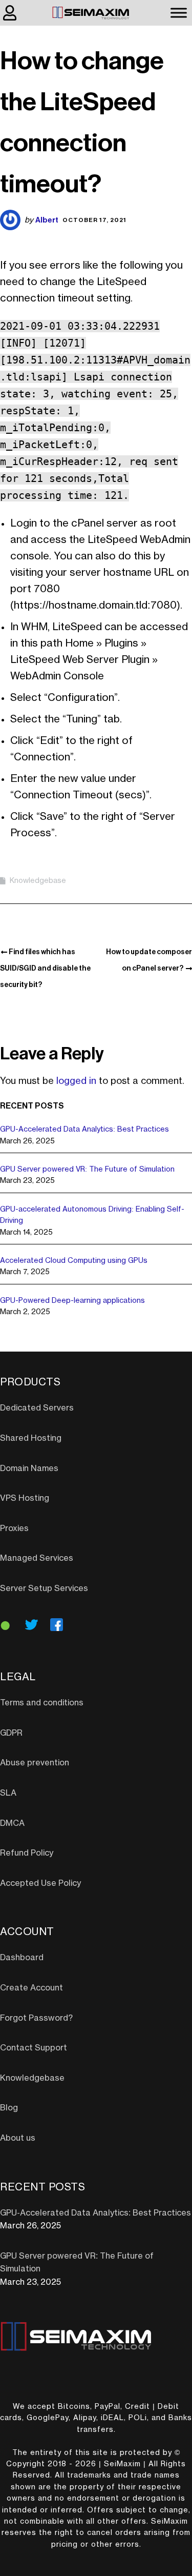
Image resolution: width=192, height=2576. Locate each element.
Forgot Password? (36, 2018)
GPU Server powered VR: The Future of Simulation (87, 1170)
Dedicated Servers (37, 1408)
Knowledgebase (38, 881)
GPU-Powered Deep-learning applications (72, 1301)
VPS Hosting (25, 1498)
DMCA (12, 1823)
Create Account (31, 1988)
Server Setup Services (44, 1588)
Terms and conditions (42, 1703)
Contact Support (34, 2048)
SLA (8, 1793)
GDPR (11, 1733)
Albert (47, 220)
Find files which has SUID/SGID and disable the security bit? (45, 968)
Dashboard (22, 1958)
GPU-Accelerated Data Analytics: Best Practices (84, 1130)
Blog (9, 2108)
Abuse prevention (35, 1763)
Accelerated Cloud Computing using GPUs (74, 1261)
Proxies (14, 1528)
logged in (76, 1081)
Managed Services (37, 1558)
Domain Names (29, 1468)
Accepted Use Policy (40, 1883)
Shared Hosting (31, 1438)
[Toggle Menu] (179, 13)
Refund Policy (27, 1853)
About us (18, 2138)
